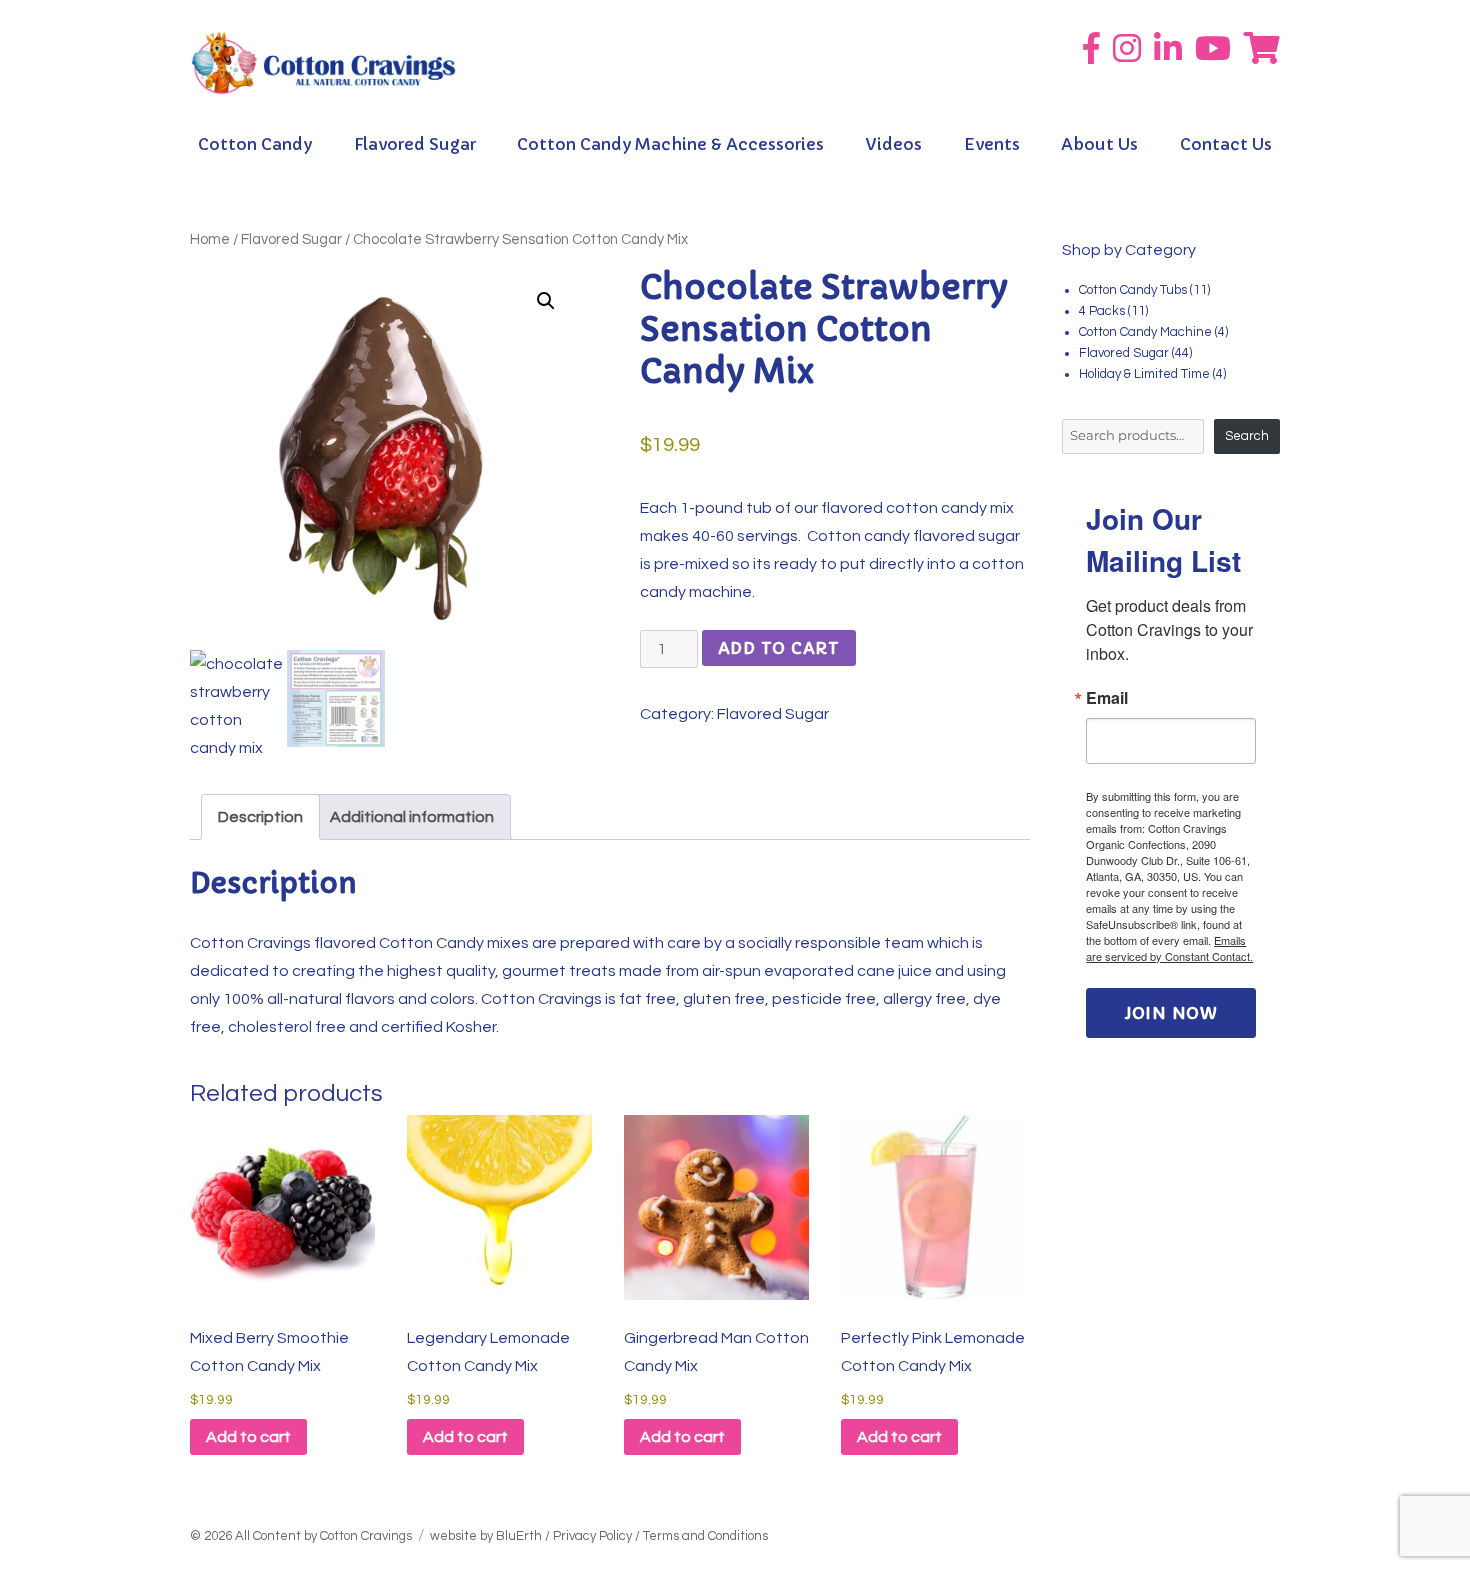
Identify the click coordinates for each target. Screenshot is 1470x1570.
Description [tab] (260, 817)
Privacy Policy (592, 1536)
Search (1247, 436)
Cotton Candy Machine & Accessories (670, 144)
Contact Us (1226, 144)
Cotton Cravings (366, 1536)
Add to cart (779, 648)
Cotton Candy (255, 144)
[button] (546, 301)
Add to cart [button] (248, 1437)
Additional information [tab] (412, 817)
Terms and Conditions (705, 1536)
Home (210, 239)
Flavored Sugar (415, 144)
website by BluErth (486, 1536)
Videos (894, 144)
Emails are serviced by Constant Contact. (1169, 948)
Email (1107, 698)
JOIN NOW (1171, 1013)
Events (992, 144)
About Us (1099, 144)
